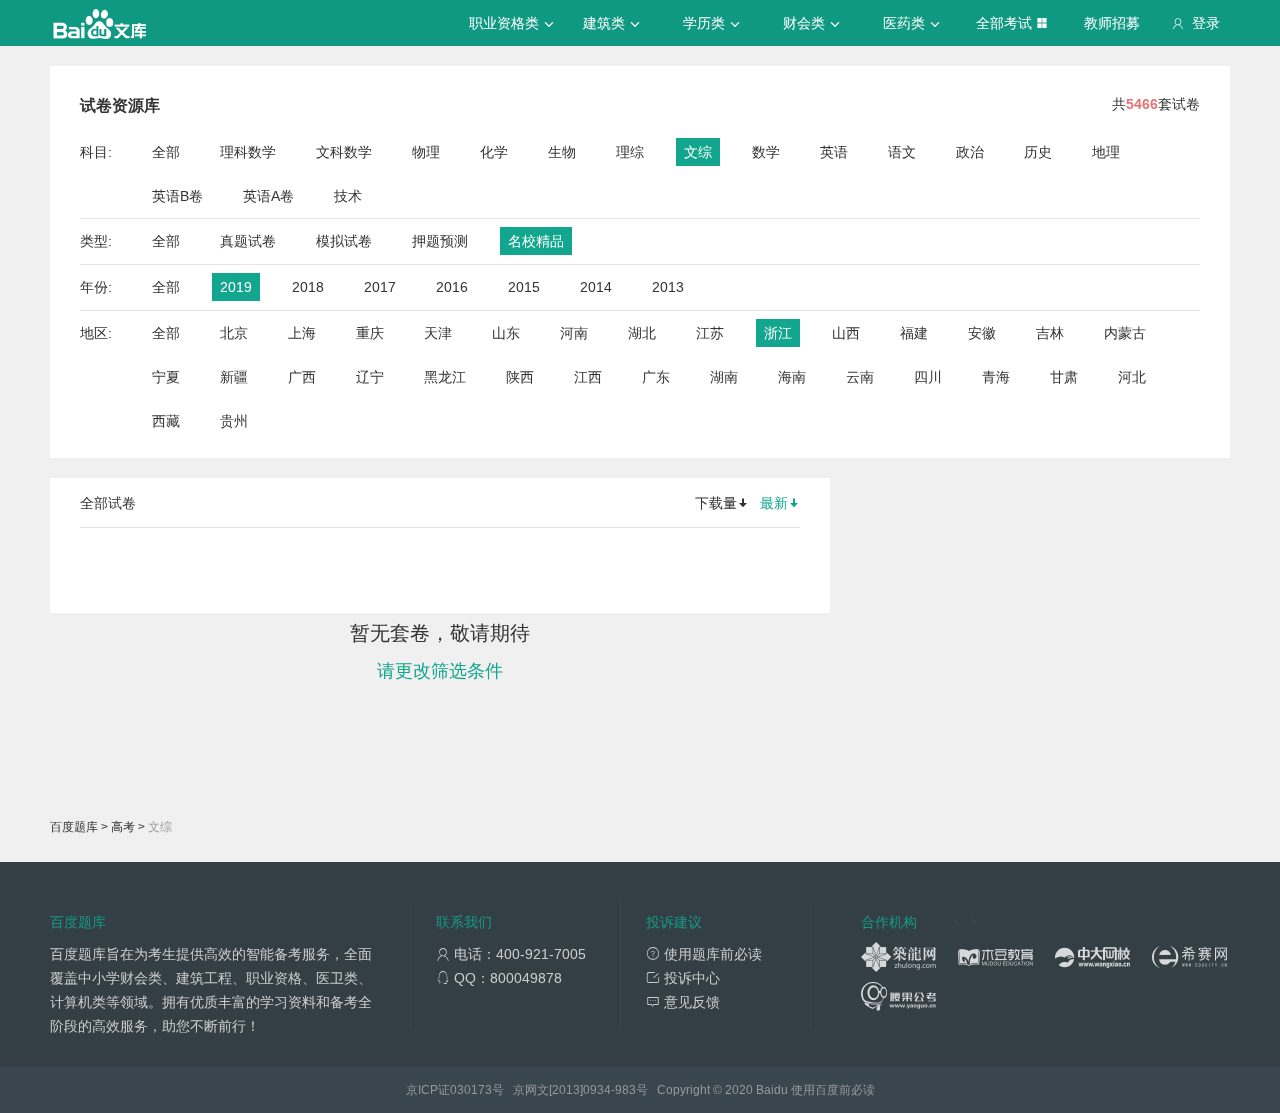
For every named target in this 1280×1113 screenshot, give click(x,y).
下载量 (716, 503)
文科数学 (344, 152)
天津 (438, 333)
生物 (562, 152)
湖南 (724, 377)
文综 (698, 152)
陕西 (520, 377)
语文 (902, 152)
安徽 (982, 333)
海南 (792, 377)
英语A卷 (268, 196)
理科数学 (248, 152)
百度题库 (74, 827)
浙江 (778, 333)
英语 (834, 152)
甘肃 (1064, 377)
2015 (524, 287)
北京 (234, 333)
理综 (630, 152)
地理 (1106, 152)
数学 (766, 152)
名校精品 (536, 241)
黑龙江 (445, 377)
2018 (308, 287)
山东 (506, 333)
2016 (452, 287)
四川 (928, 377)
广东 (656, 377)
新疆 (234, 377)
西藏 (166, 421)
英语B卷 (177, 196)
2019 (236, 287)
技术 (348, 196)
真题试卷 (248, 241)
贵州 (234, 421)
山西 (846, 333)
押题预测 (440, 241)
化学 (494, 152)
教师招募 (1112, 23)
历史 (1038, 152)
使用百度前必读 (833, 1090)
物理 (426, 152)
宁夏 (166, 377)
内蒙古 (1125, 333)
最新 (774, 503)
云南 (860, 377)
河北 (1132, 377)
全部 (166, 152)
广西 (302, 377)
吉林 (1050, 333)
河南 (574, 333)
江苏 (710, 333)
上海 (302, 333)
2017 (380, 287)
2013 (668, 287)
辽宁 (370, 377)
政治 (970, 152)
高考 (123, 827)
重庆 (370, 333)
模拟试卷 (344, 241)
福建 (914, 333)
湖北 (642, 333)
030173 (471, 1090)
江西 (588, 377)
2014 (596, 287)
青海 (996, 377)
